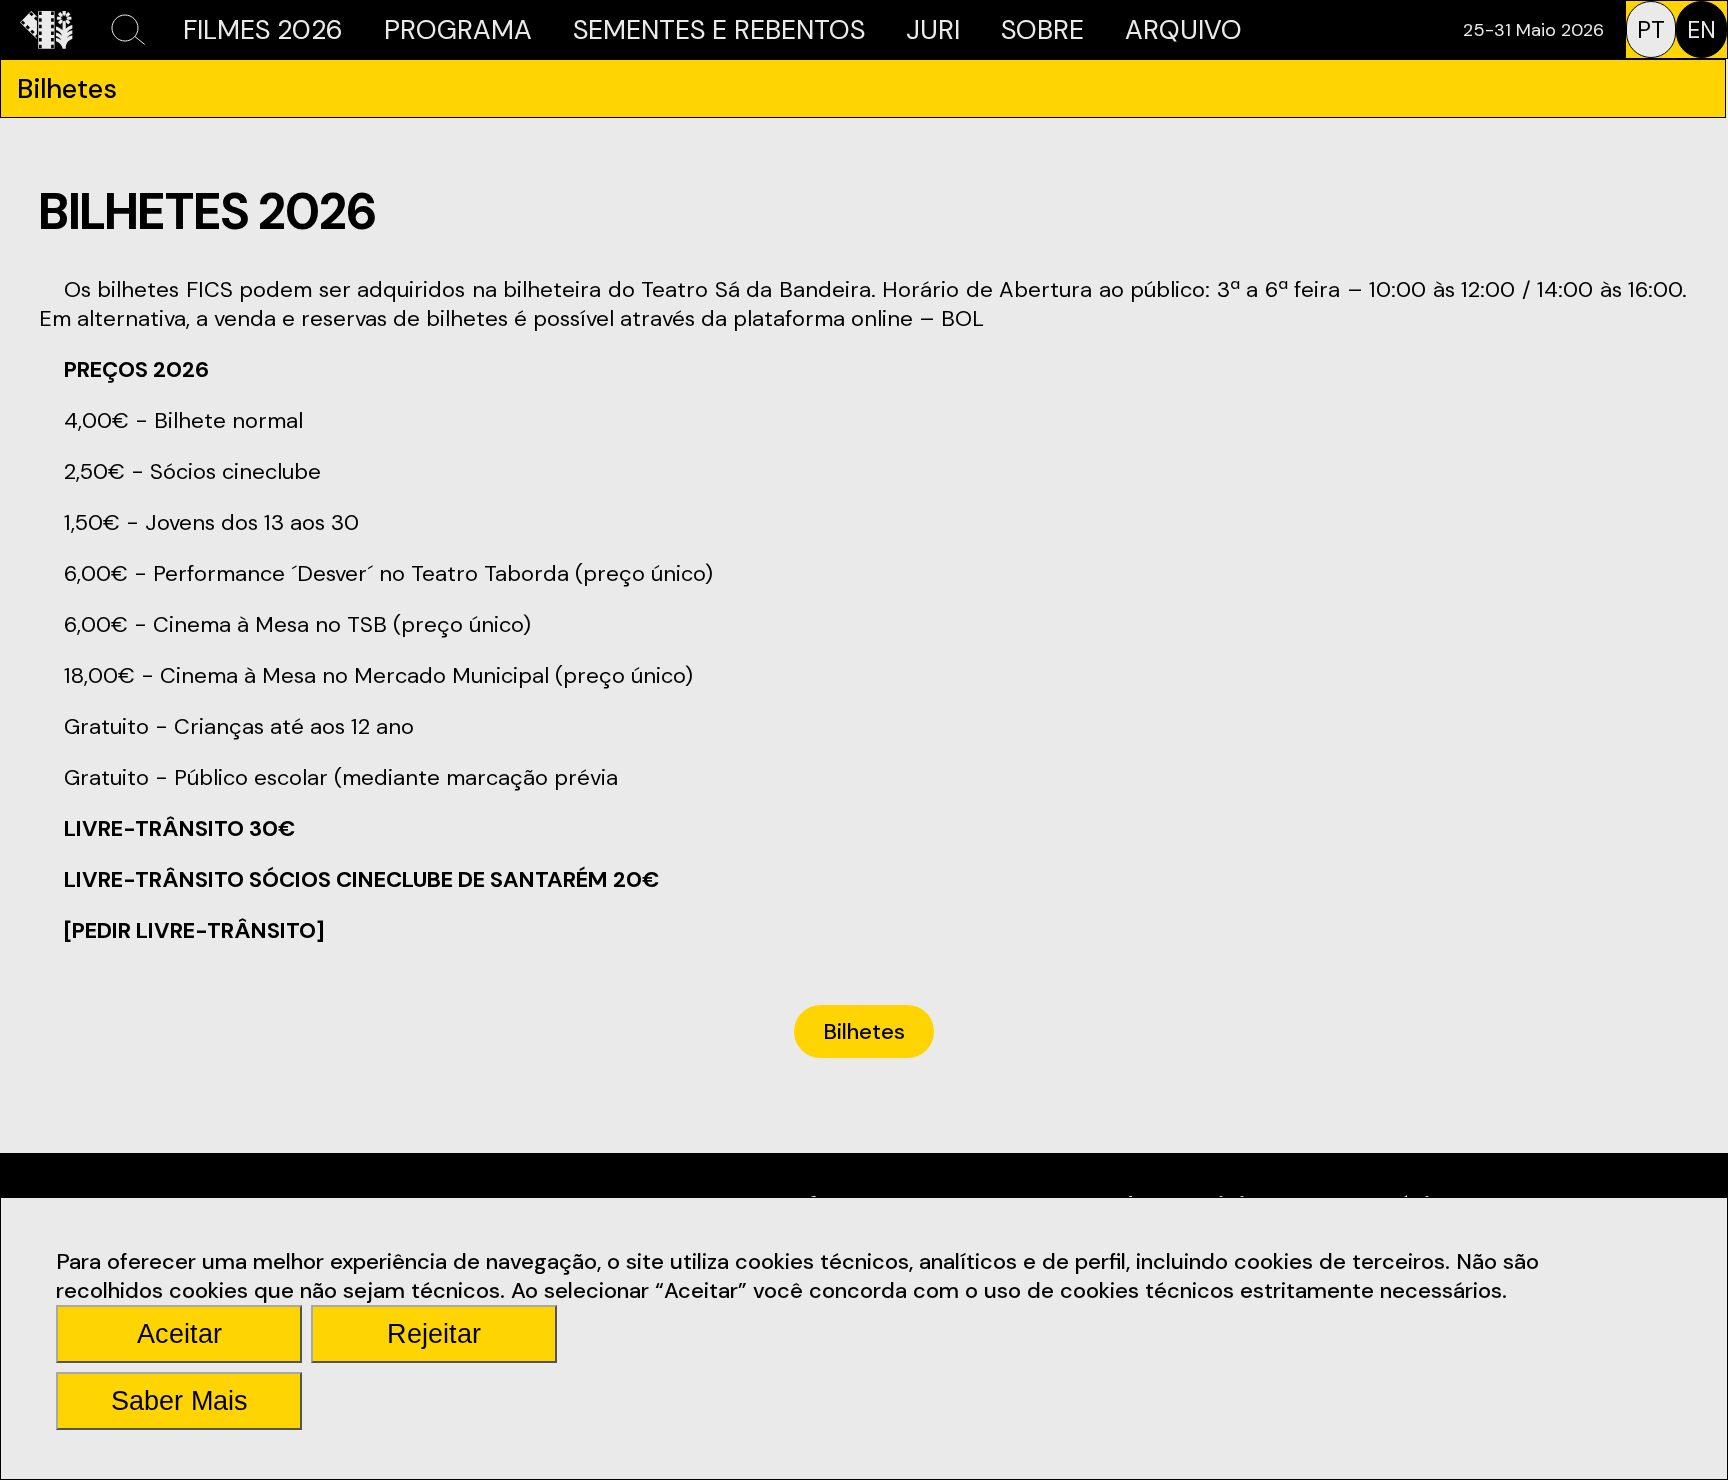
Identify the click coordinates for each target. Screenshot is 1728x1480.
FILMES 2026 (263, 29)
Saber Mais (179, 1401)
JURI (933, 29)
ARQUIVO (1183, 29)
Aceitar (179, 1334)
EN (1701, 30)
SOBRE (1042, 29)
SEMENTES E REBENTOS (719, 29)
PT (1651, 30)
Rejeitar (434, 1334)
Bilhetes (864, 1031)
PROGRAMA (458, 29)
